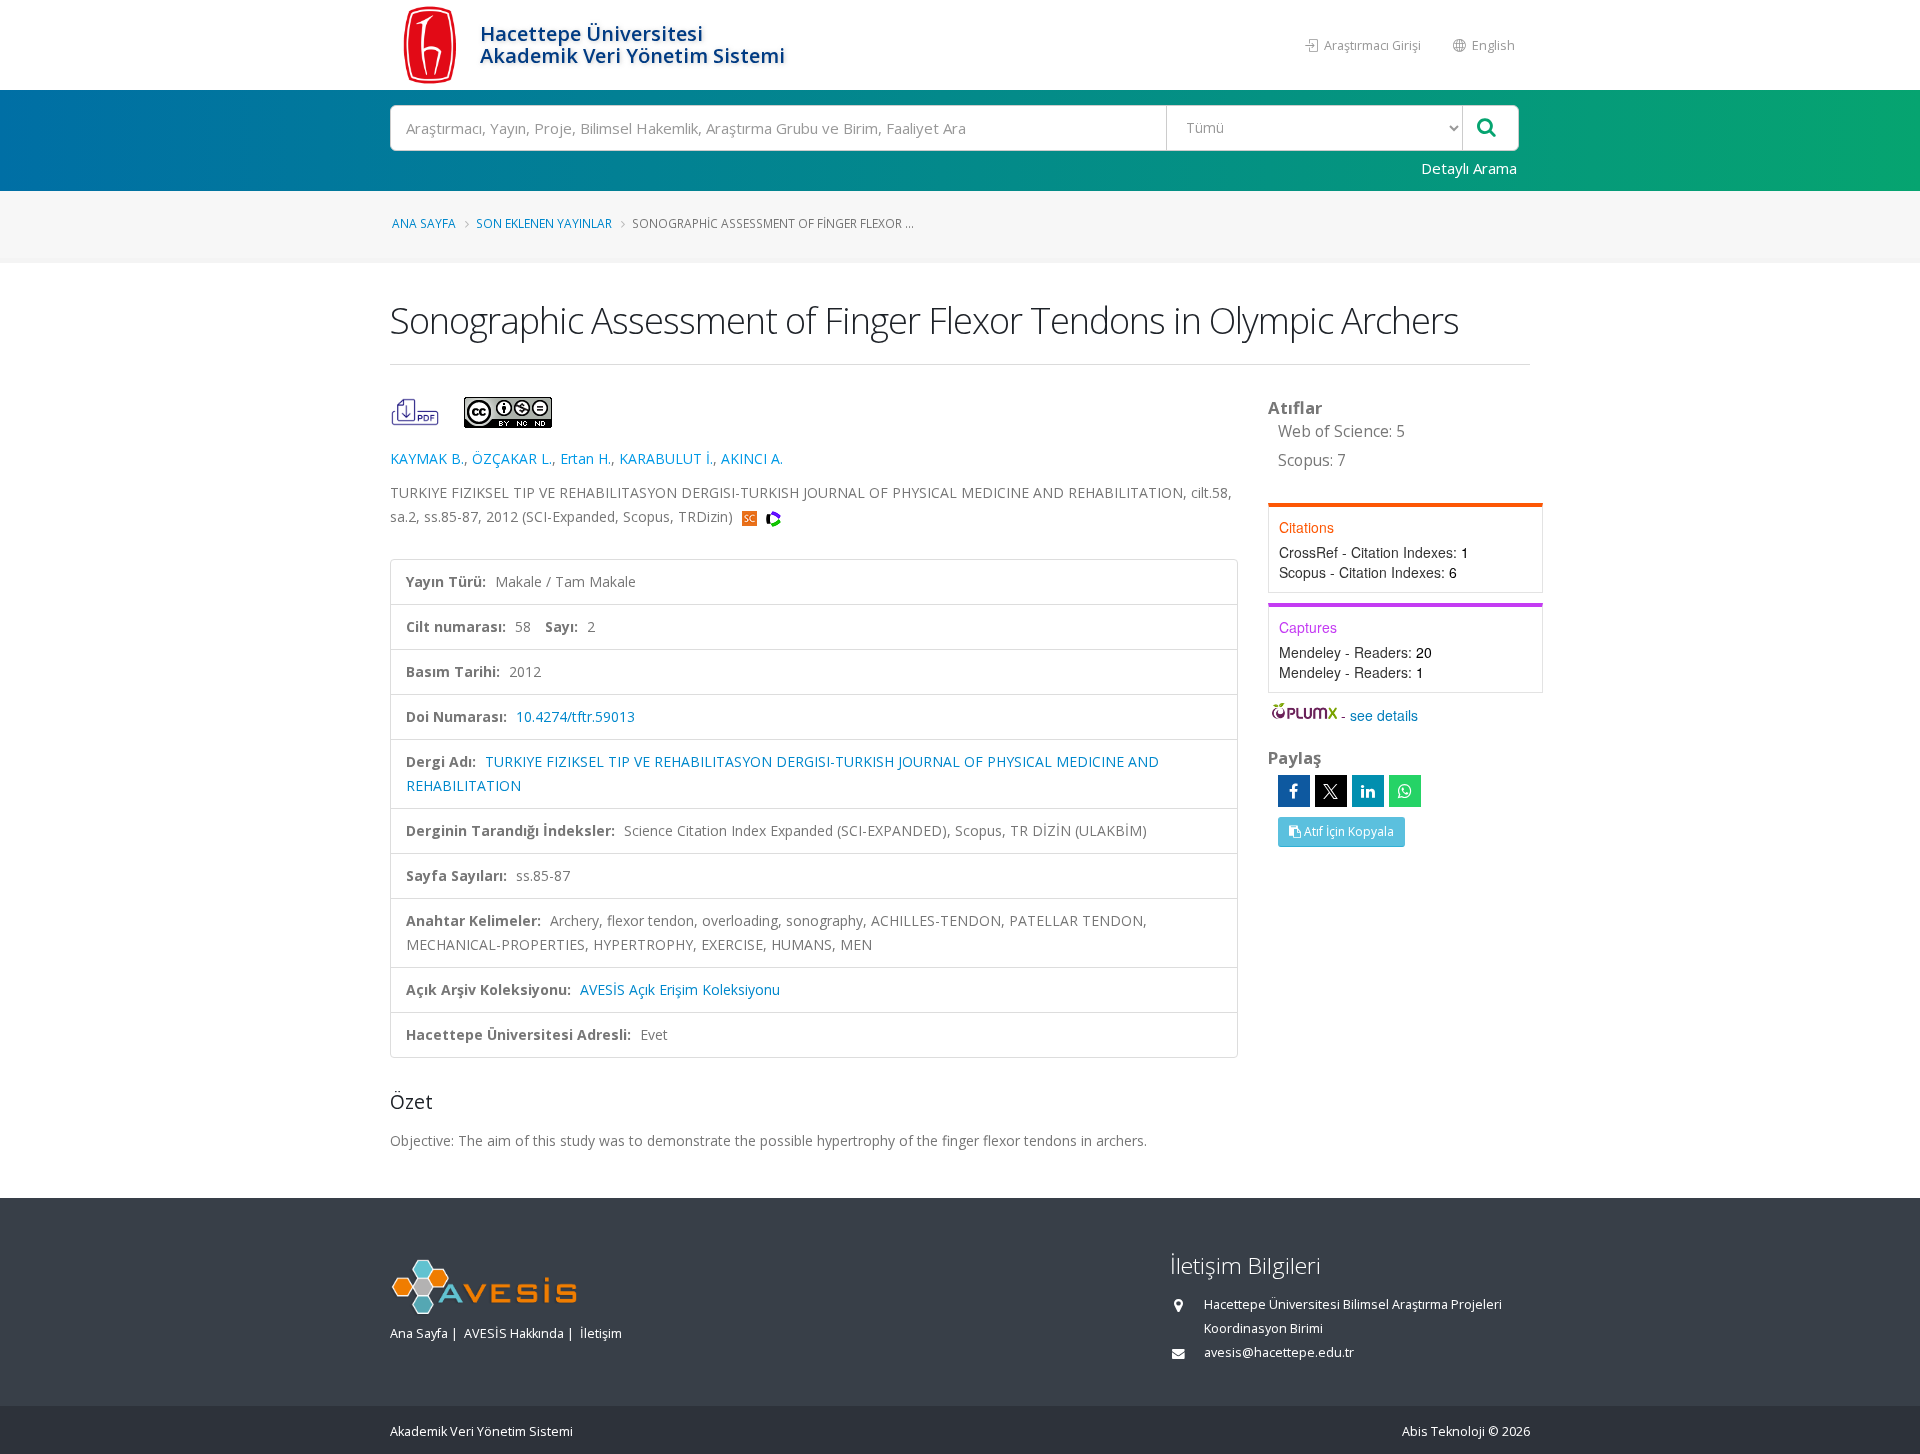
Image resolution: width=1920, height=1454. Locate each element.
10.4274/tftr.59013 (575, 716)
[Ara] (1486, 128)
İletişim (601, 1333)
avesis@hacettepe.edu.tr (1279, 1352)
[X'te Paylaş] (1331, 791)
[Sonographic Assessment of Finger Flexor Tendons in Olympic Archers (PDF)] (417, 410)
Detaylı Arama (1469, 168)
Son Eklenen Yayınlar (544, 223)
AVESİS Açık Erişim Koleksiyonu (680, 989)
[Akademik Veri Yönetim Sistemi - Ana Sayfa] (432, 45)
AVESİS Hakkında (514, 1333)
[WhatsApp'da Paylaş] (1405, 791)
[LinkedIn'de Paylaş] (1368, 791)
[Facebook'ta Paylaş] (1294, 791)
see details (1384, 715)
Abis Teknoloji (1443, 1431)
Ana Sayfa (424, 223)
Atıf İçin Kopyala (1347, 831)
